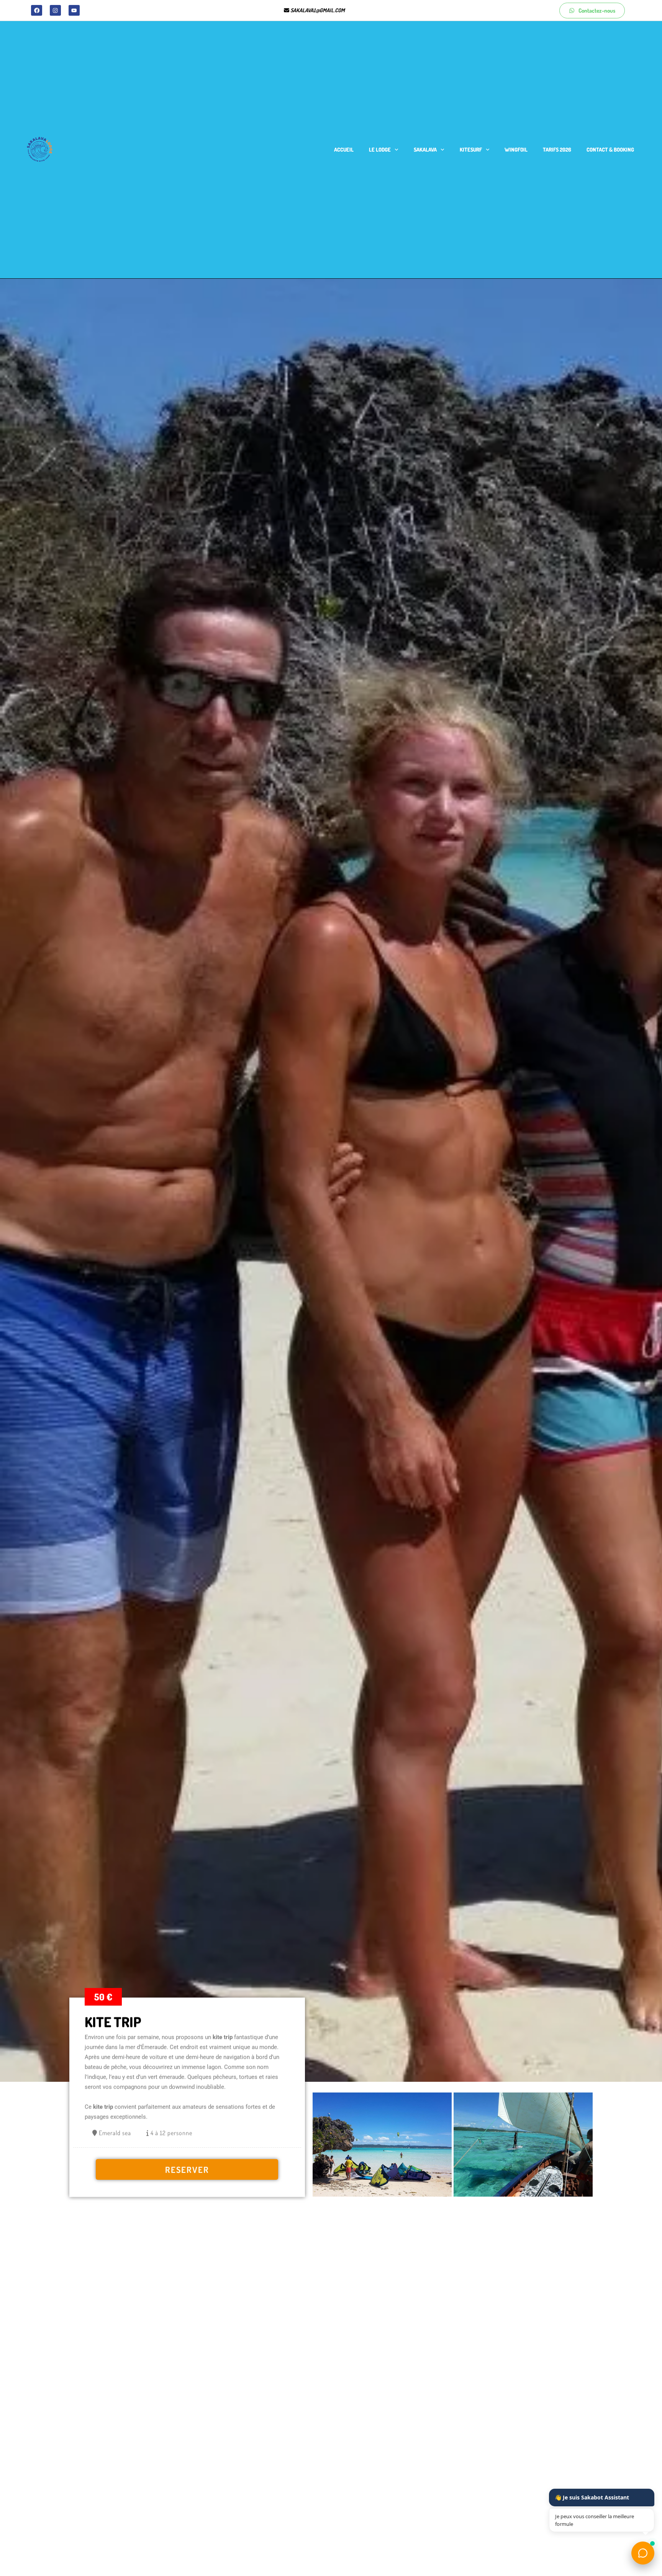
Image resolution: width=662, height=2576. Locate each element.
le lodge (380, 149)
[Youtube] (74, 11)
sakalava (425, 149)
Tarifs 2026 (557, 149)
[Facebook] (37, 11)
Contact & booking (610, 149)
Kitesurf (471, 149)
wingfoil (516, 149)
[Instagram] (55, 11)
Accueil (344, 149)
